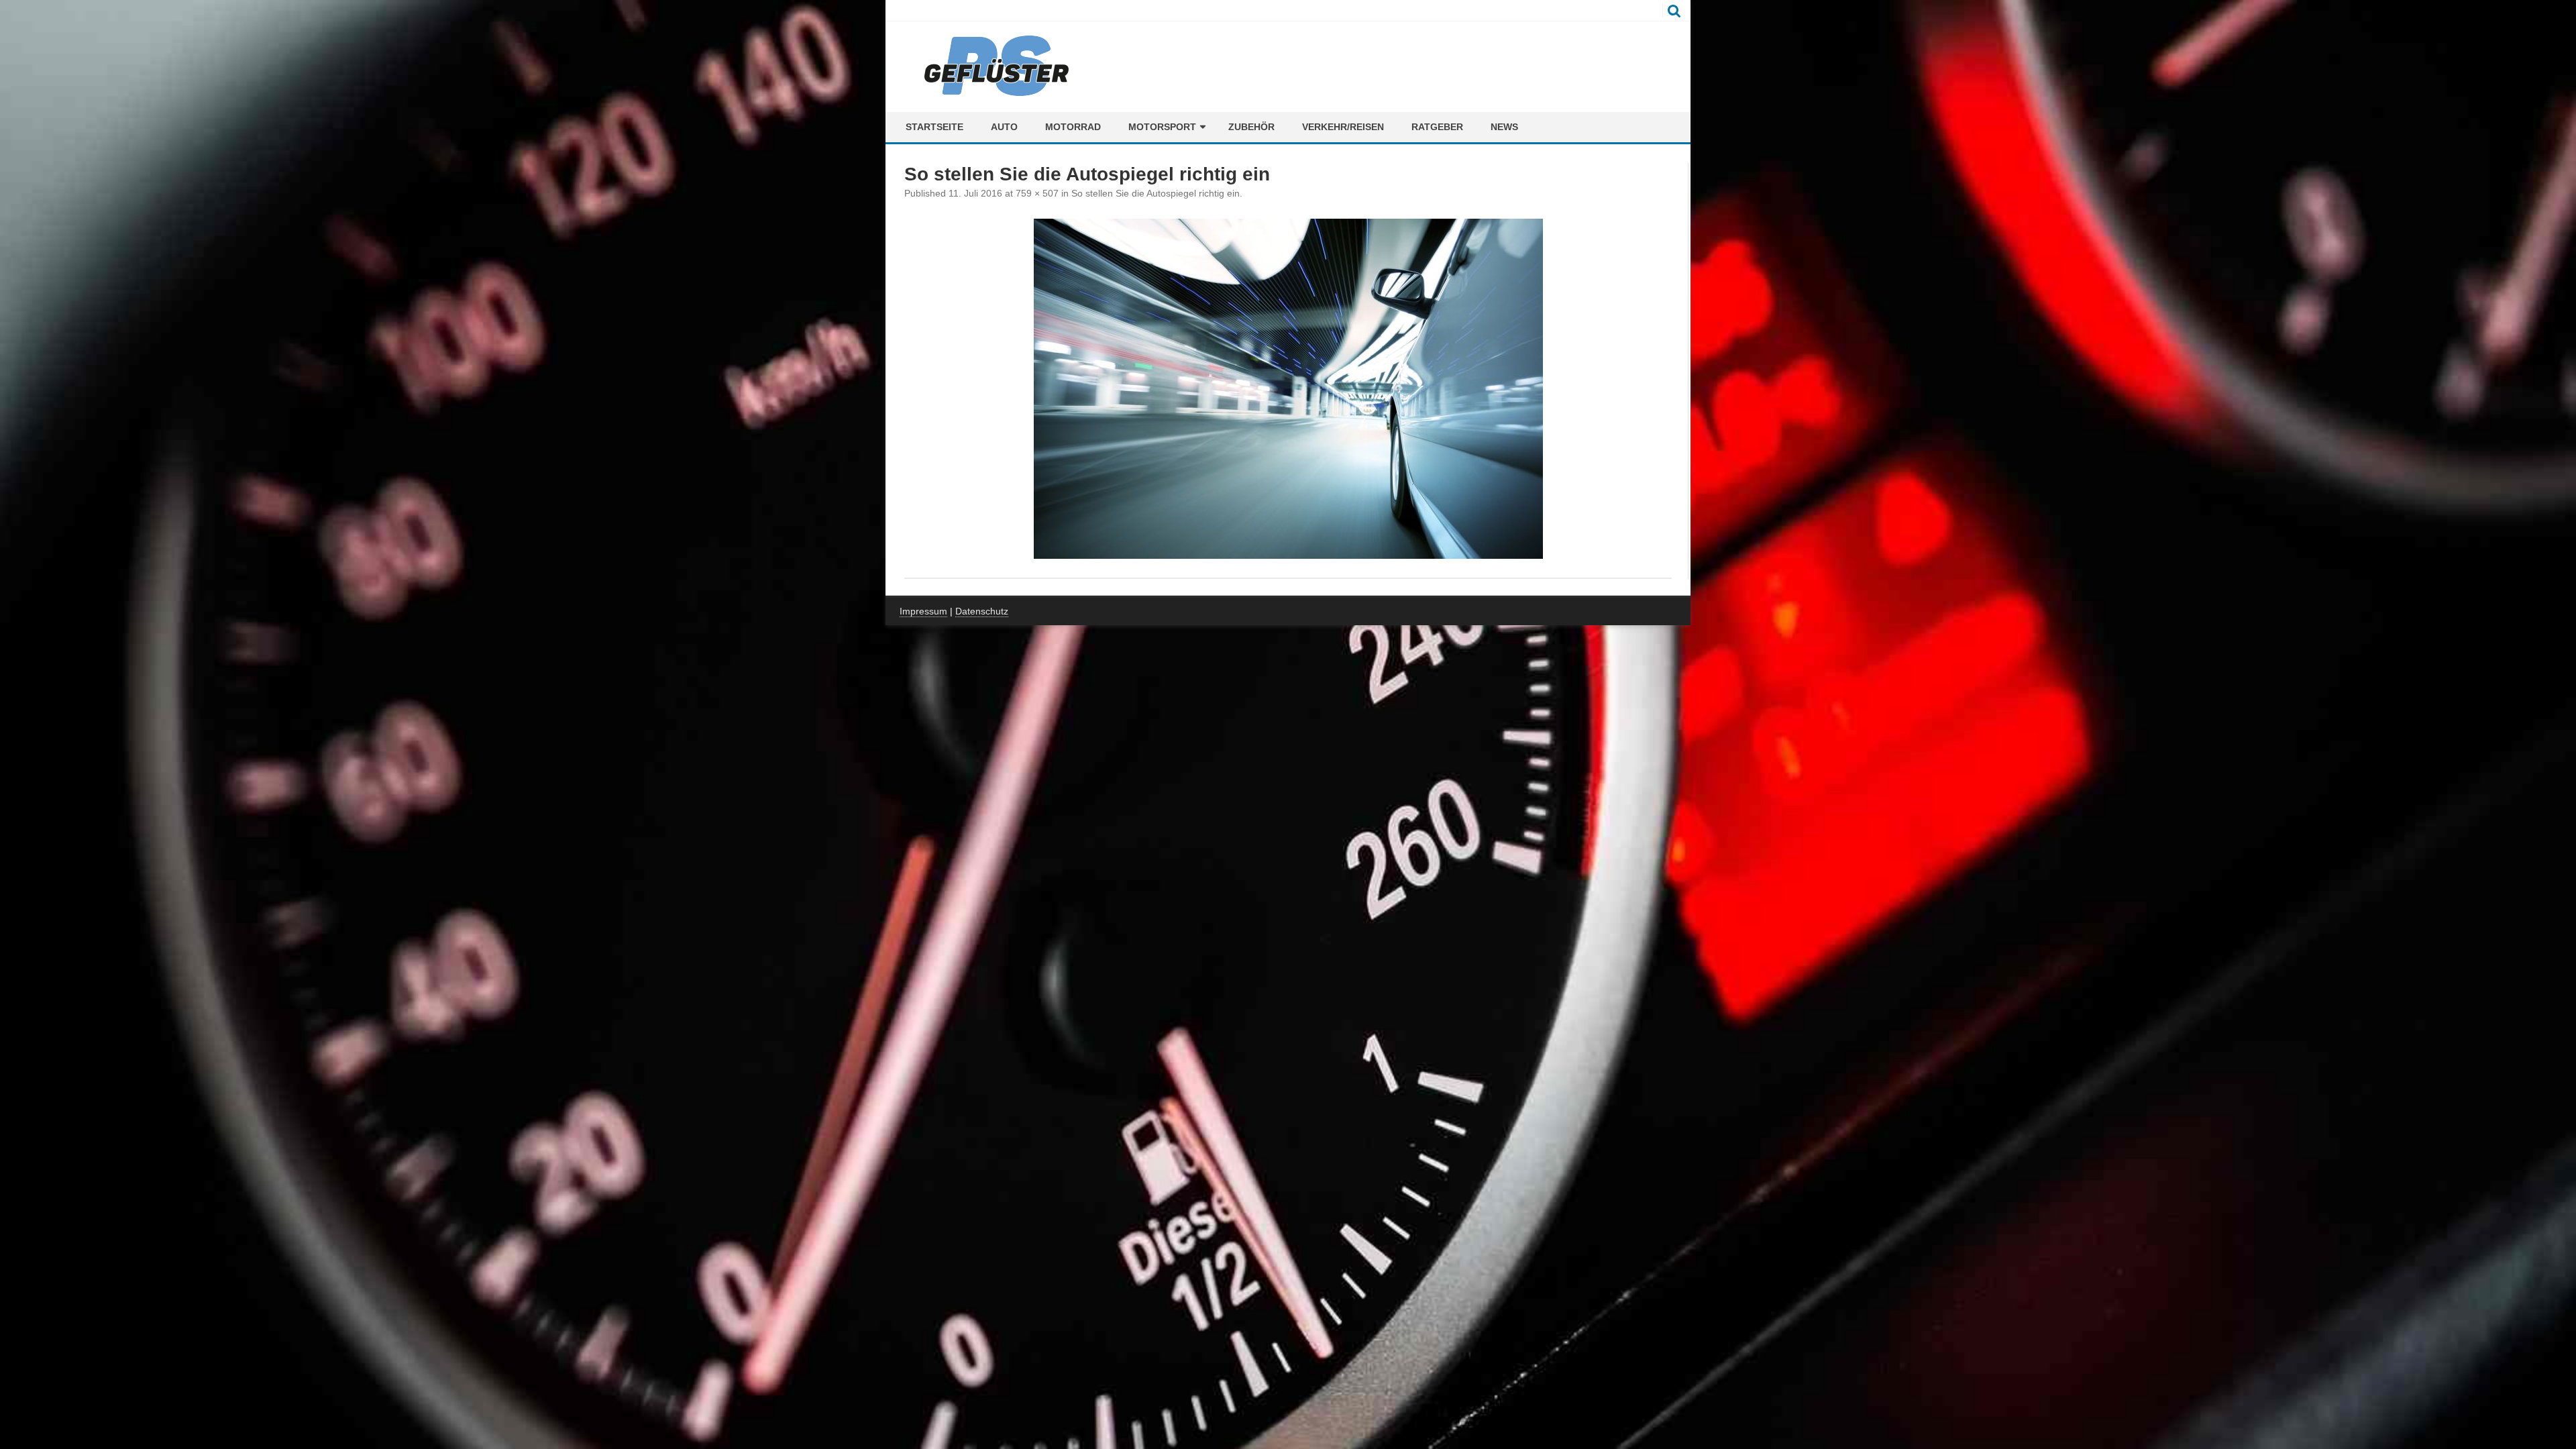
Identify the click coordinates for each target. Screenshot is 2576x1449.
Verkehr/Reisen (1343, 127)
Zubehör (1251, 127)
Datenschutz (982, 611)
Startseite (934, 127)
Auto (1004, 127)
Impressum (923, 611)
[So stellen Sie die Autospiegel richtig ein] (1288, 389)
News (1504, 127)
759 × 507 (1037, 193)
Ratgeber (1437, 127)
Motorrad (1073, 127)
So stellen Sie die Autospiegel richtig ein (1156, 193)
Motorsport (1162, 127)
